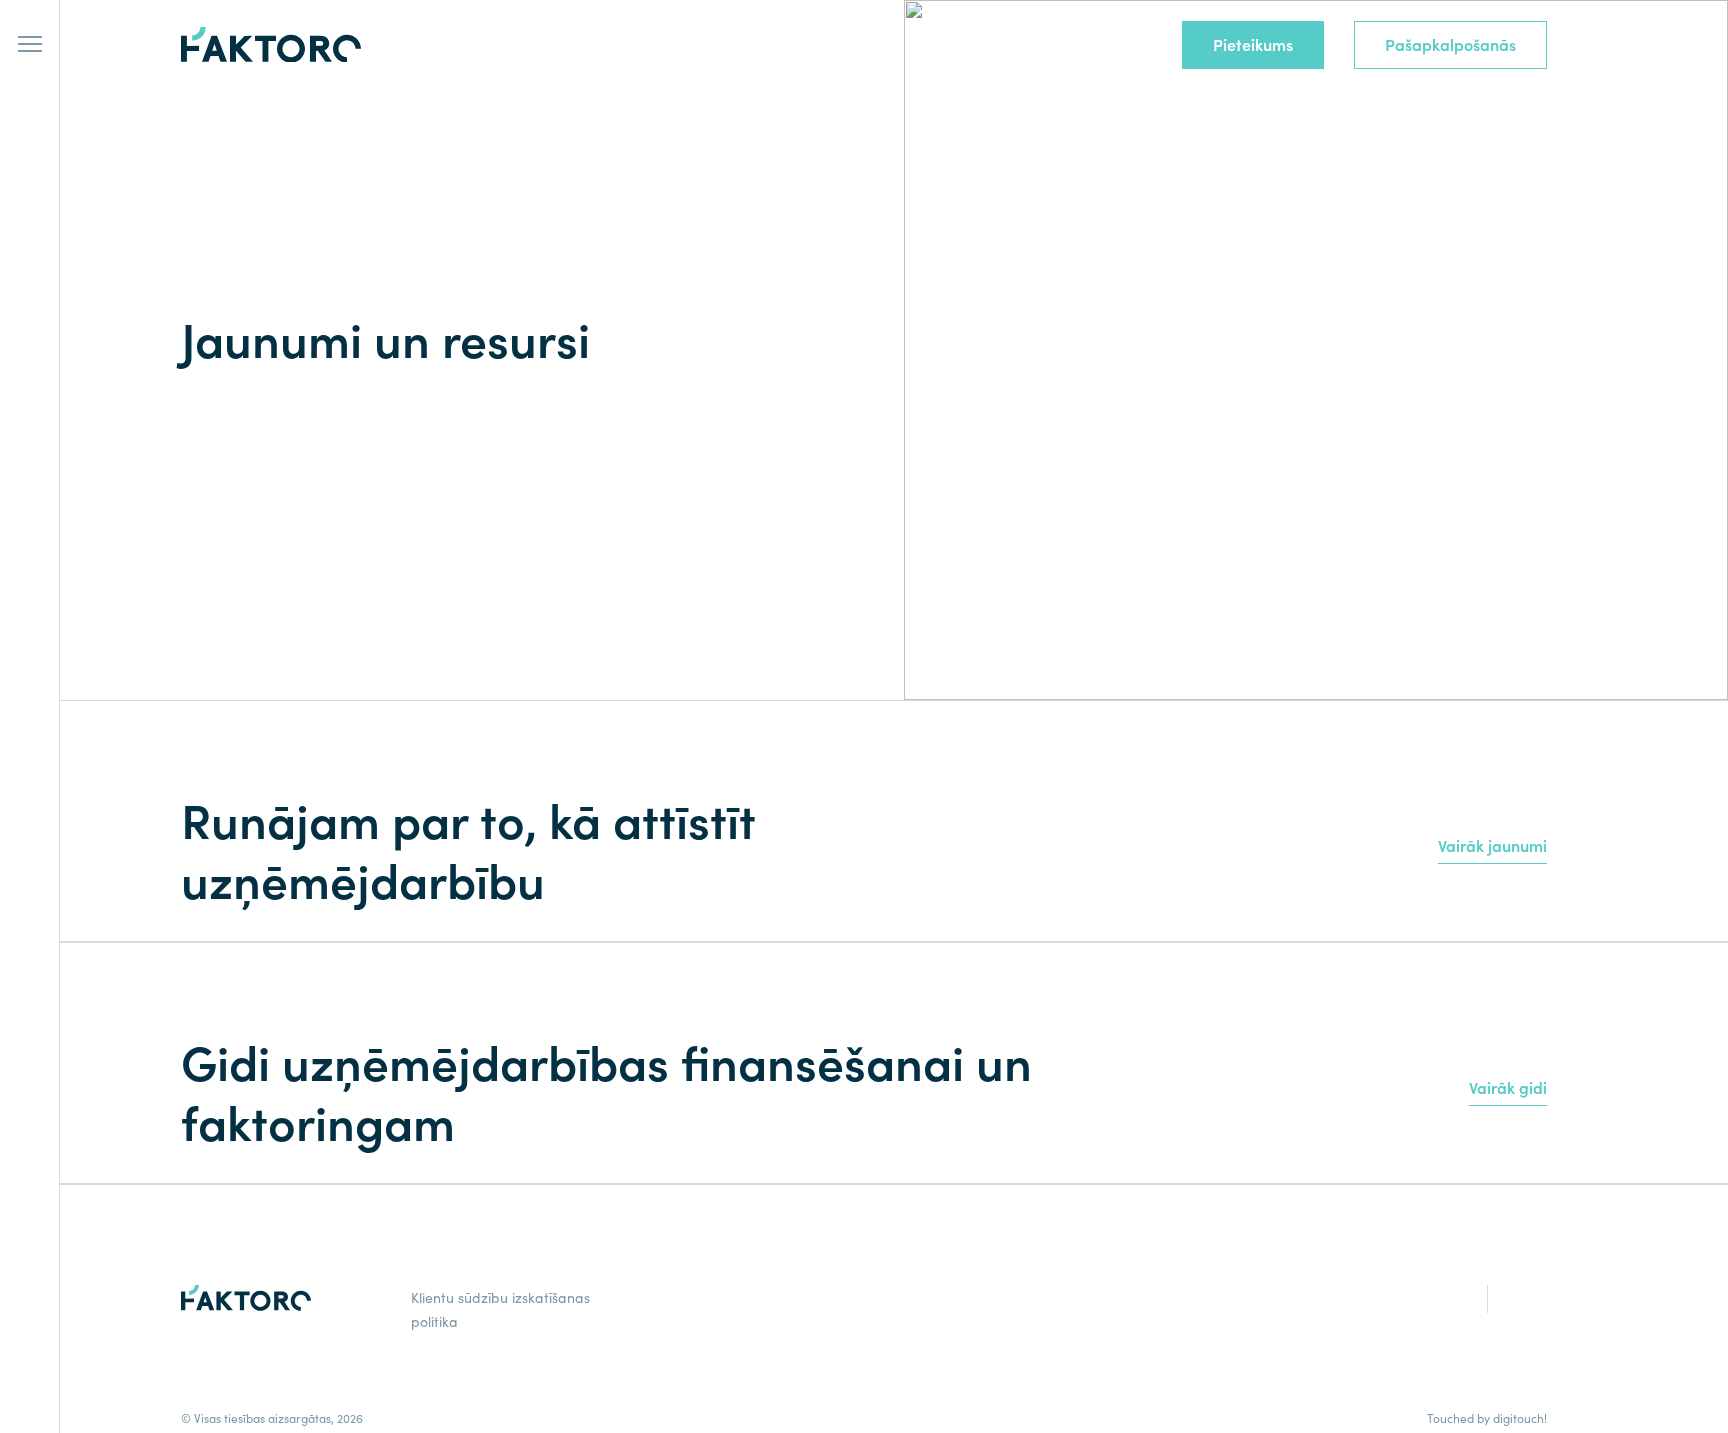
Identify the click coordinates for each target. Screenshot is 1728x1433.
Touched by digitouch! (1487, 1418)
